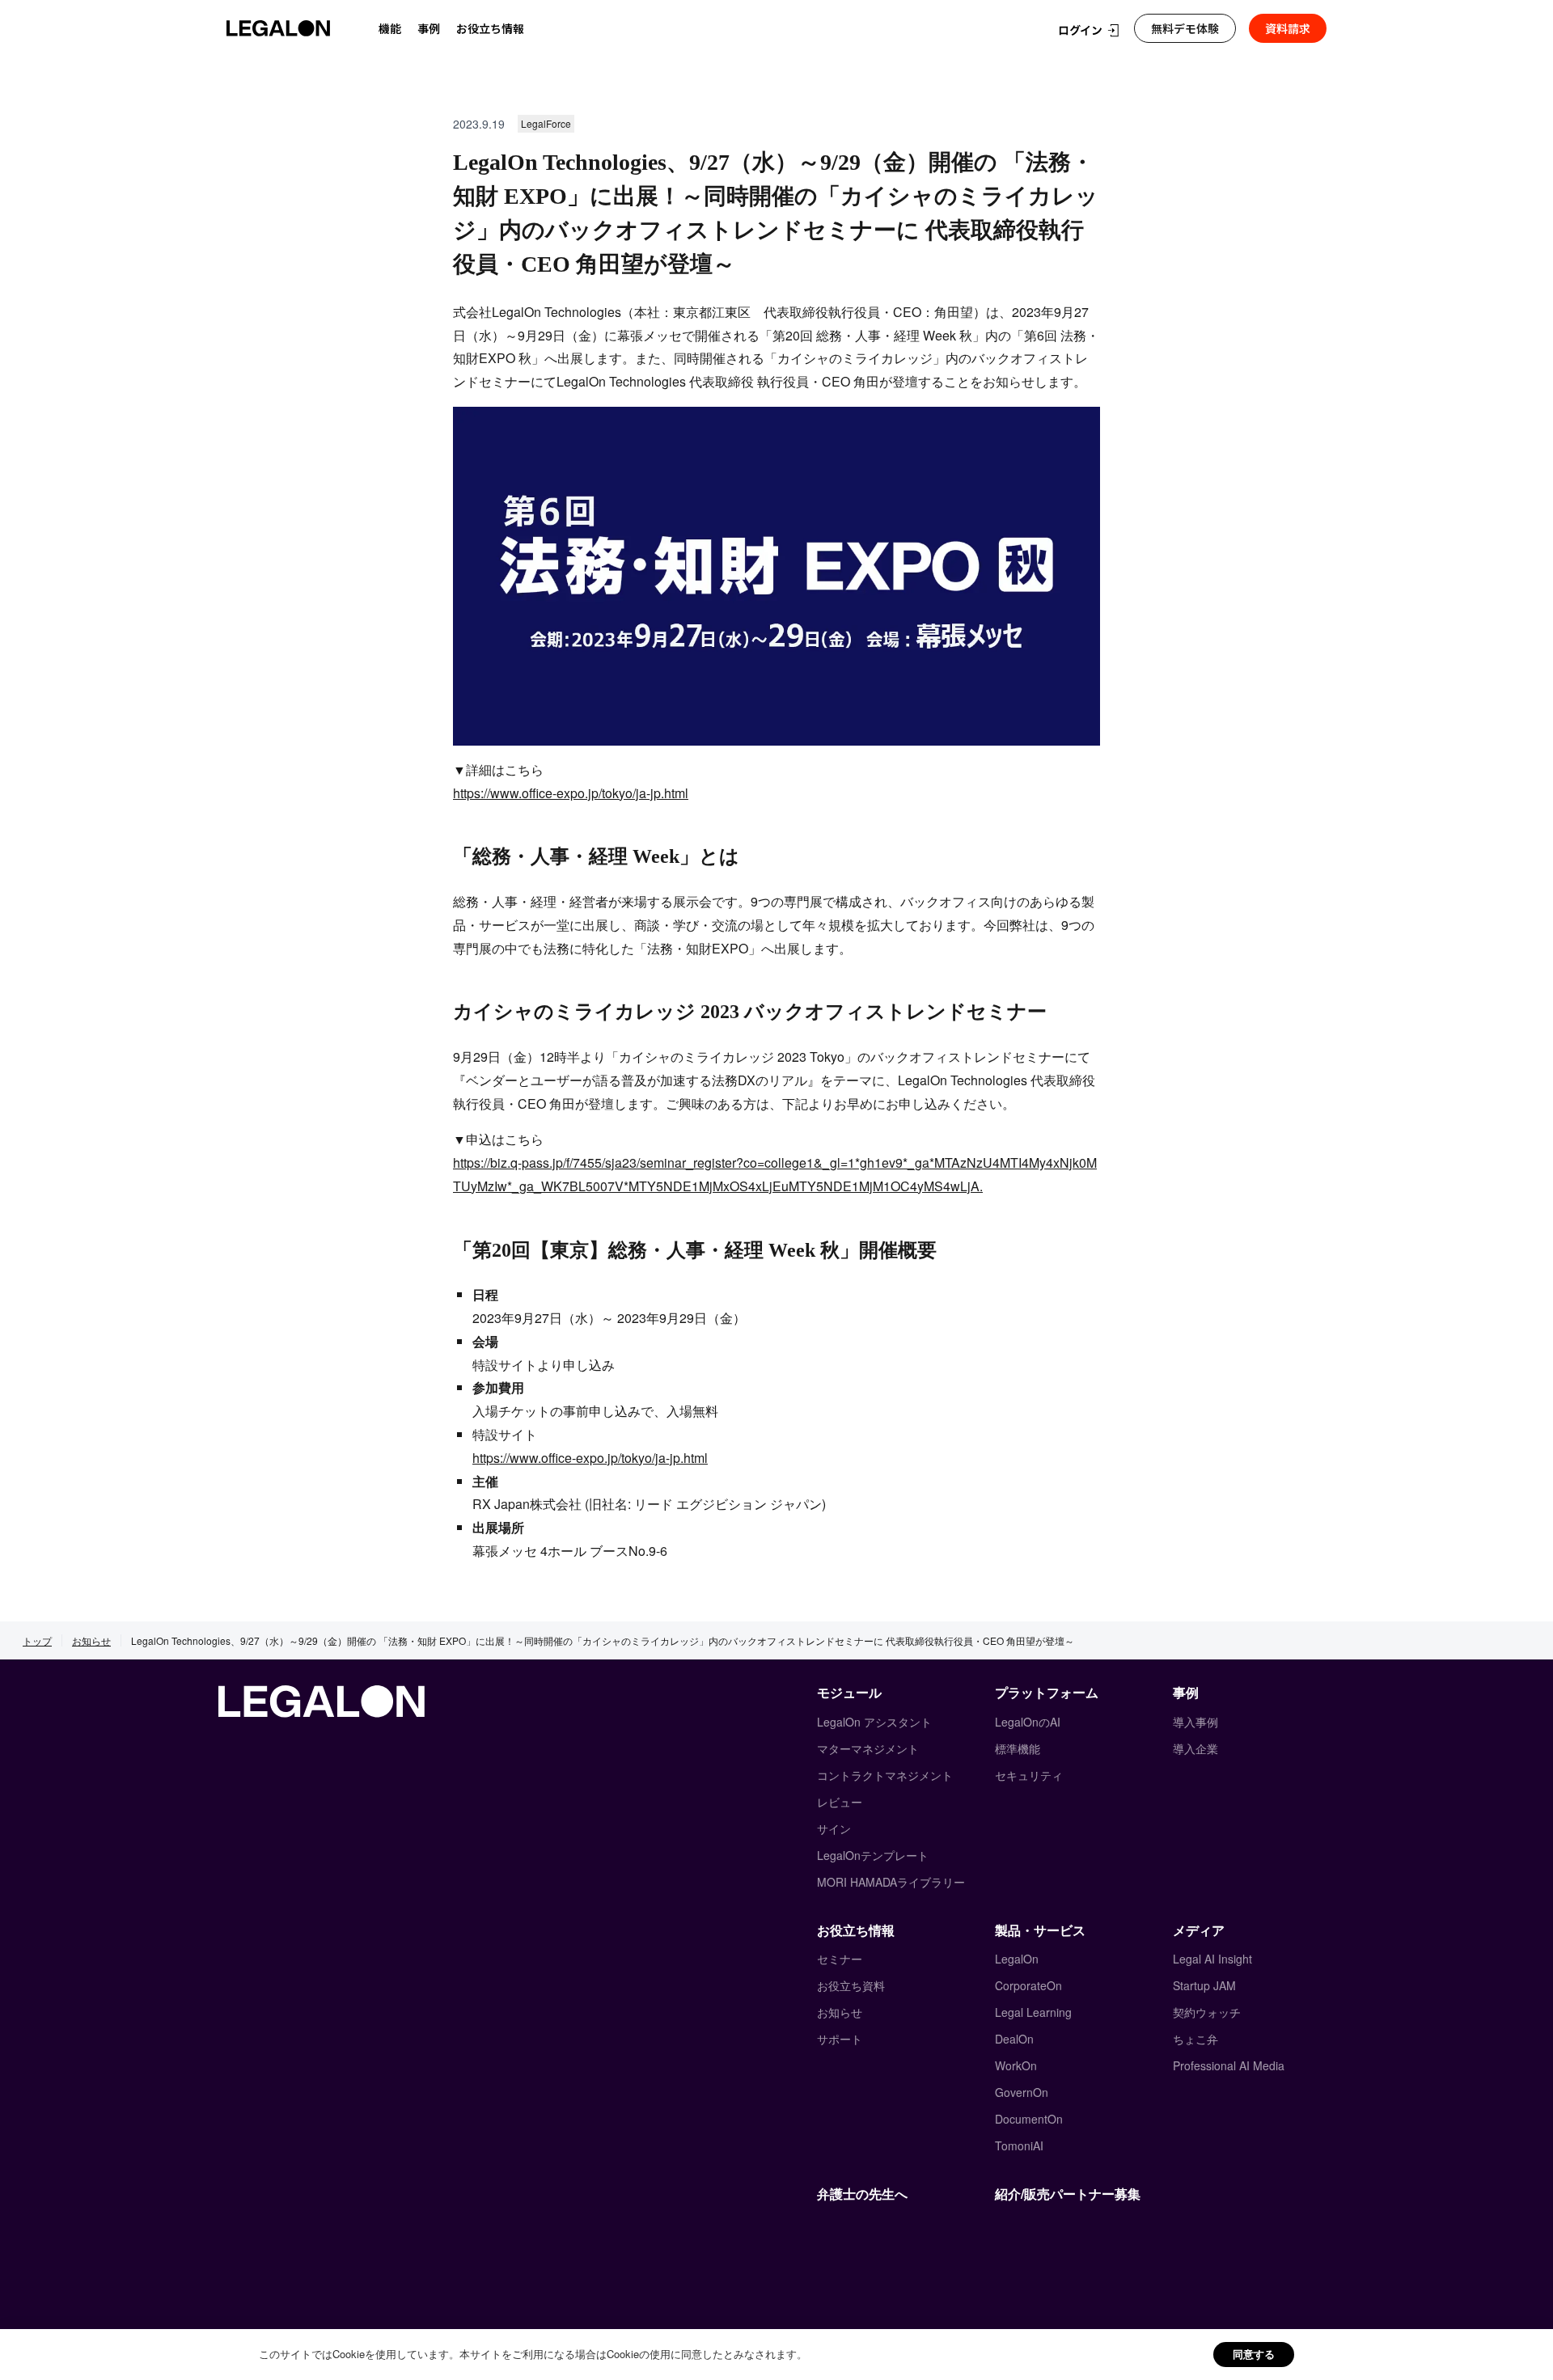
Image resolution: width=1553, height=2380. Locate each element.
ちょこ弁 (1195, 2039)
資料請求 (1288, 28)
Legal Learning (1033, 2012)
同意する (1254, 2354)
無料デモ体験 (1185, 28)
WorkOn (1016, 2065)
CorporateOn (1028, 1985)
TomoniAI (1019, 2145)
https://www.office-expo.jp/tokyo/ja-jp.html (571, 793)
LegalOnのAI (1028, 1722)
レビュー (840, 1802)
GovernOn (1022, 2092)
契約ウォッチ (1207, 2012)
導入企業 (1195, 1748)
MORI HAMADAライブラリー (891, 1882)
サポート (840, 2039)
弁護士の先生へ (862, 2194)
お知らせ (91, 1640)
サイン (834, 1828)
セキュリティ (1029, 1775)
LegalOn (1017, 1959)
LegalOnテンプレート (873, 1855)
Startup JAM (1204, 1985)
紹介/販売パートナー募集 (1068, 2194)
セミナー (840, 1959)
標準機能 (1018, 1748)
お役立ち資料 (851, 1985)
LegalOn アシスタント (874, 1722)
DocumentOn (1029, 2119)
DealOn (1014, 2039)
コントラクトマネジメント (885, 1775)
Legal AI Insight (1212, 1959)
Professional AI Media (1229, 2065)
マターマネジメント (868, 1748)
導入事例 (1195, 1722)
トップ (37, 1640)
